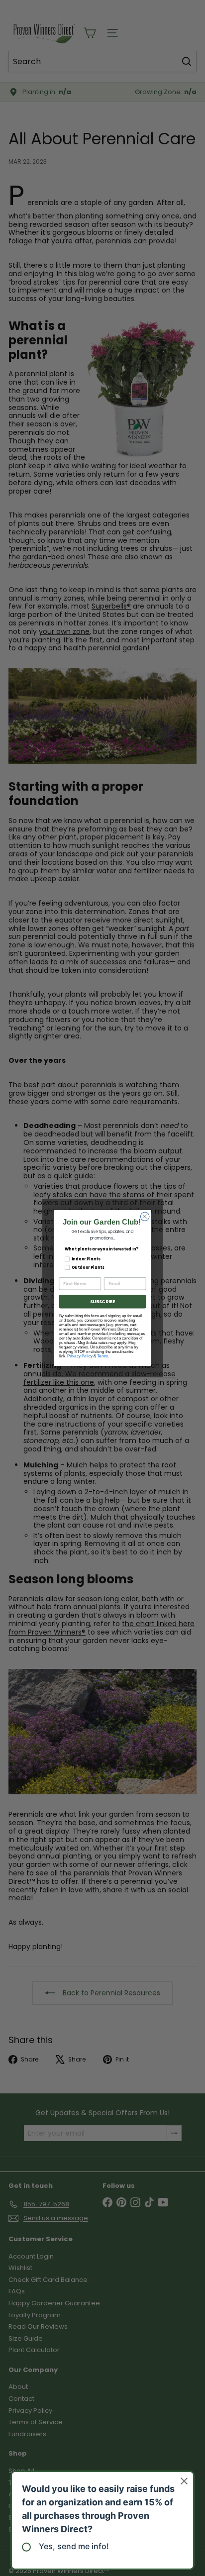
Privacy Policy (80, 1356)
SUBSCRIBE (102, 1301)
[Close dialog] (145, 1217)
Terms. (103, 1356)
